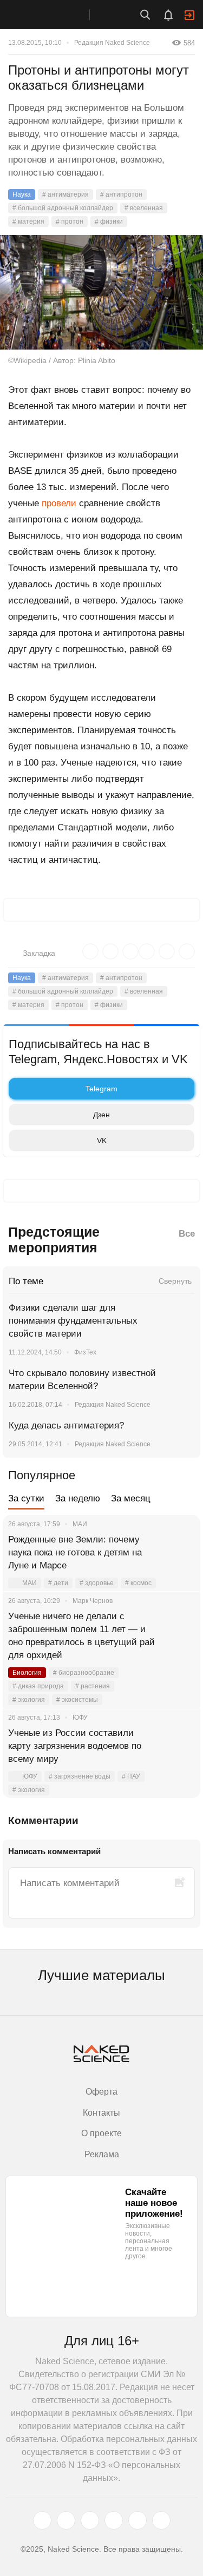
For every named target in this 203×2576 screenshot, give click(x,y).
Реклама (102, 2154)
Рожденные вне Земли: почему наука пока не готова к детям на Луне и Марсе (75, 1552)
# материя (28, 222)
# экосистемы (77, 1700)
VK (102, 1141)
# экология (29, 1700)
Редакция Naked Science (112, 43)
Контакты (101, 2113)
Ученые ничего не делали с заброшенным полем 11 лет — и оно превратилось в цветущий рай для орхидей (81, 1636)
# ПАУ (131, 1776)
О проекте (101, 2133)
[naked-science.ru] (161, 2520)
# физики (109, 222)
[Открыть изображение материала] (101, 292)
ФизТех (85, 1352)
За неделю (78, 1498)
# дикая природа (38, 1686)
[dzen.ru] (114, 2520)
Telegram (101, 1089)
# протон (70, 222)
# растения (93, 1686)
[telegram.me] (137, 2520)
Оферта (101, 2092)
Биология (27, 1673)
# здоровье (97, 1583)
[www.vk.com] (66, 2520)
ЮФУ (30, 1776)
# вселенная (144, 208)
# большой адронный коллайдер (63, 208)
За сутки (26, 1498)
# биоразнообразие (84, 1673)
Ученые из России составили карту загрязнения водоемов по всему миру (75, 1746)
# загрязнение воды (80, 1776)
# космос (138, 1583)
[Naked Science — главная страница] (56, 15)
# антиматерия (66, 194)
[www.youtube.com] (90, 2520)
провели (59, 503)
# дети (58, 1583)
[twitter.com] (42, 2520)
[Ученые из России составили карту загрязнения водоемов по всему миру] (179, 1746)
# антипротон (121, 194)
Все (187, 1234)
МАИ (30, 1583)
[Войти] (189, 15)
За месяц (131, 1498)
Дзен (101, 1115)
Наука (22, 194)
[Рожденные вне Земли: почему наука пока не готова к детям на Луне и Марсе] (179, 1553)
